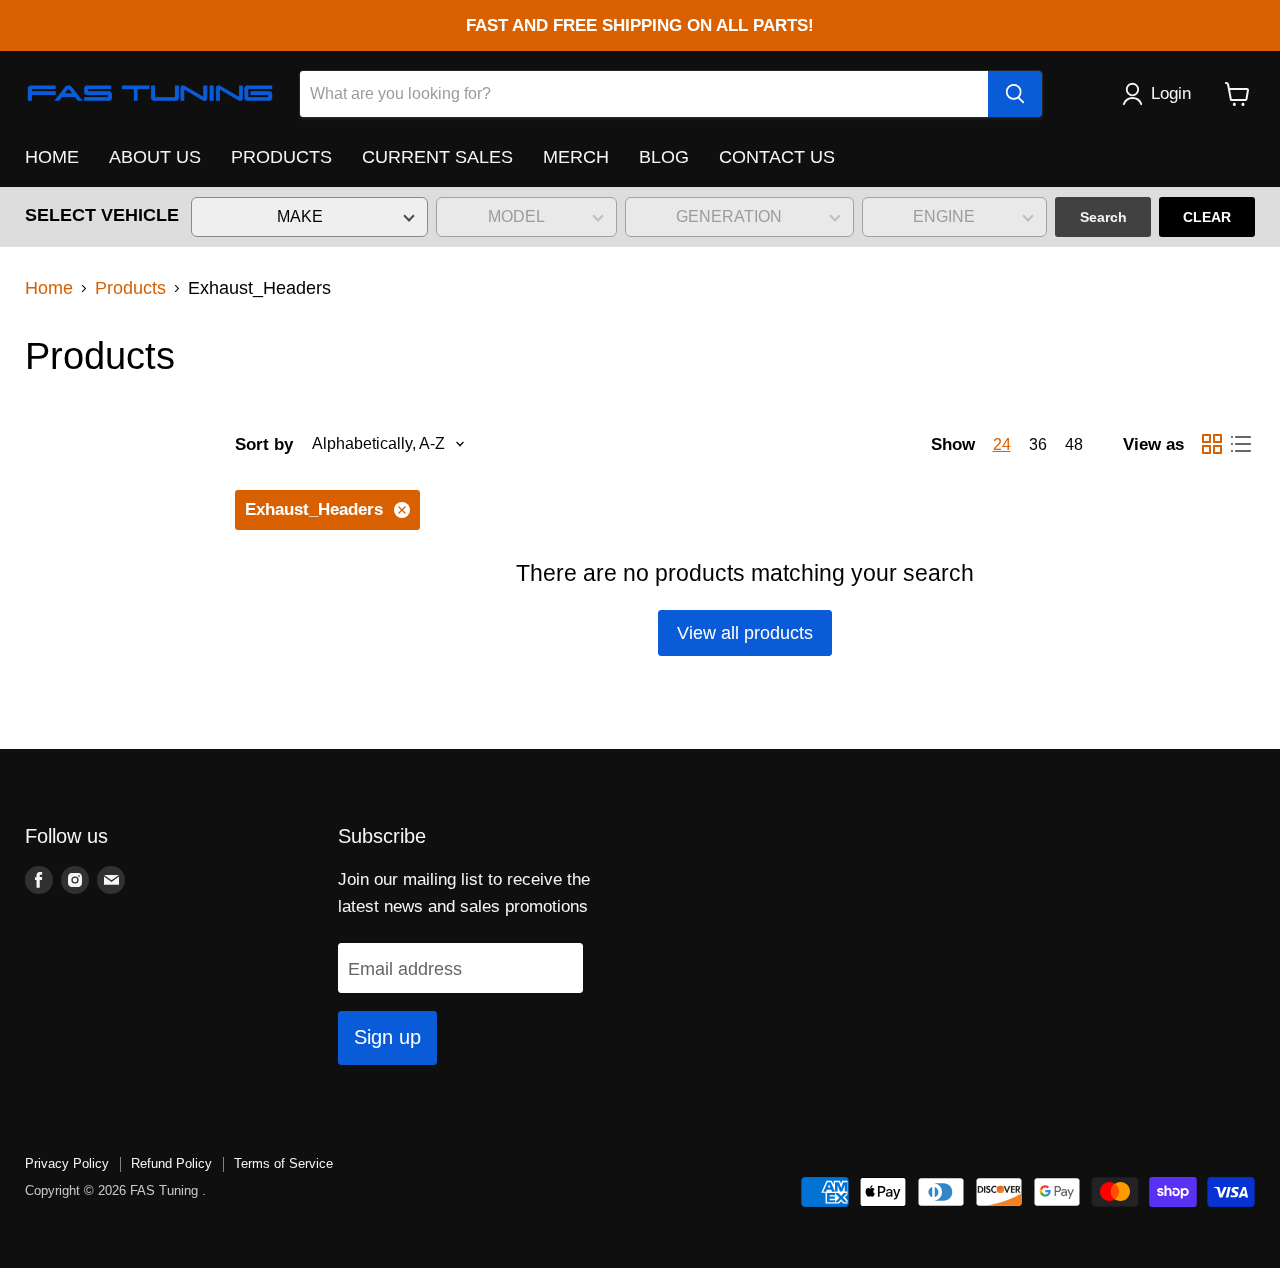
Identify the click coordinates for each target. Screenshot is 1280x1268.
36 (1038, 444)
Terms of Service (283, 1163)
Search (1103, 217)
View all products (745, 633)
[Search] (1015, 94)
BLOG (664, 157)
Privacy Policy (67, 1163)
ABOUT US (155, 157)
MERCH (576, 157)
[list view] (1240, 444)
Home (49, 288)
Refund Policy (171, 1163)
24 (1002, 444)
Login (1171, 93)
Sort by (264, 444)
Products (130, 288)
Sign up (387, 1037)
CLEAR (1207, 217)
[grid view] (1211, 444)
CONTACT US (777, 157)
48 (1074, 444)
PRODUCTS (281, 157)
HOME (52, 157)
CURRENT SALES (437, 157)
